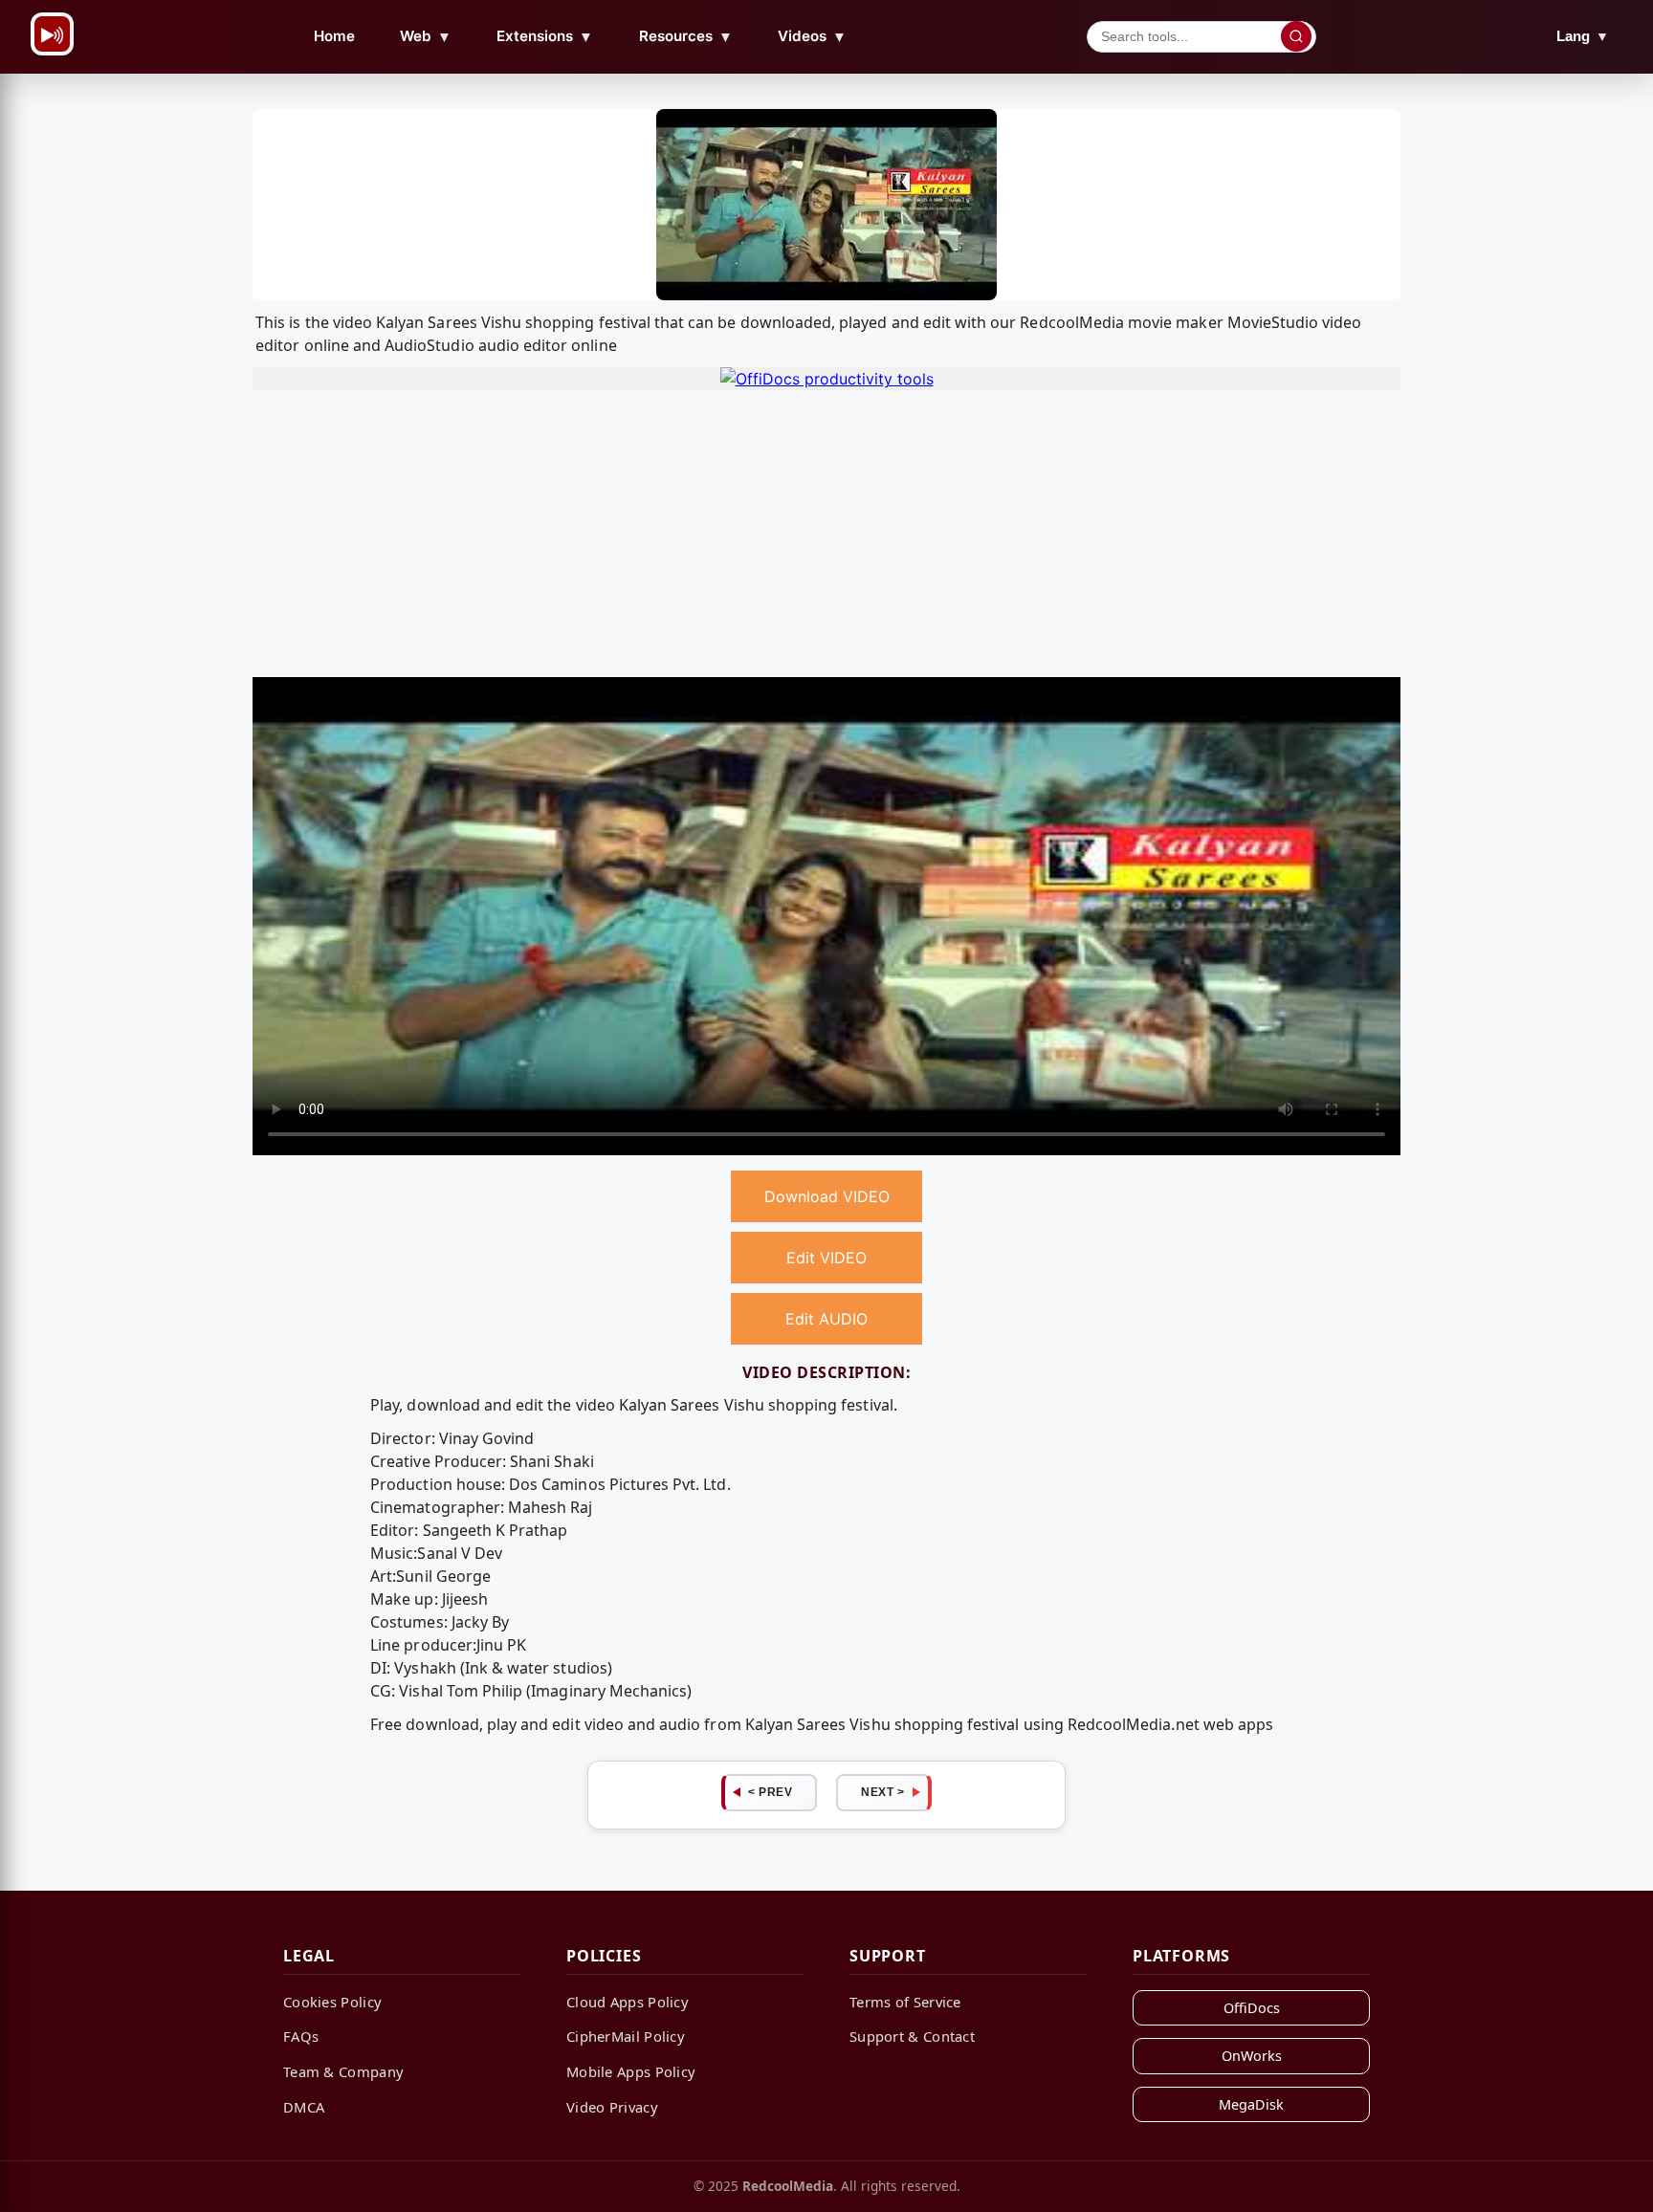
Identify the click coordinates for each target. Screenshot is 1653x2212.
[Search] (1296, 36)
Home (334, 36)
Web (426, 36)
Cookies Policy (332, 2002)
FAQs (301, 2036)
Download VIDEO (827, 1196)
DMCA (304, 2107)
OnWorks (1252, 2056)
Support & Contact (912, 2036)
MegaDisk (1251, 2104)
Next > (882, 1792)
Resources (686, 36)
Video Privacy (612, 2107)
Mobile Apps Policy (631, 2071)
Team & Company (343, 2071)
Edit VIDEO (826, 1258)
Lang (1583, 36)
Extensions (545, 36)
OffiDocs (1252, 2008)
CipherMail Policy (626, 2036)
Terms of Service (905, 2002)
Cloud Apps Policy (628, 2002)
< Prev (770, 1792)
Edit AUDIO (826, 1319)
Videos (812, 36)
